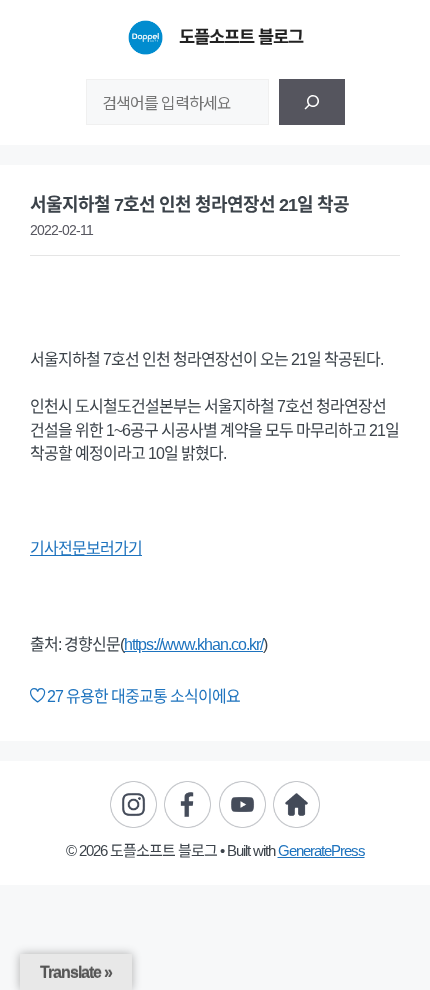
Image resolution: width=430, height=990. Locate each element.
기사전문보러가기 (86, 548)
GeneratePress (321, 850)
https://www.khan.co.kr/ (193, 644)
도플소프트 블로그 (241, 37)
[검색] (312, 102)
